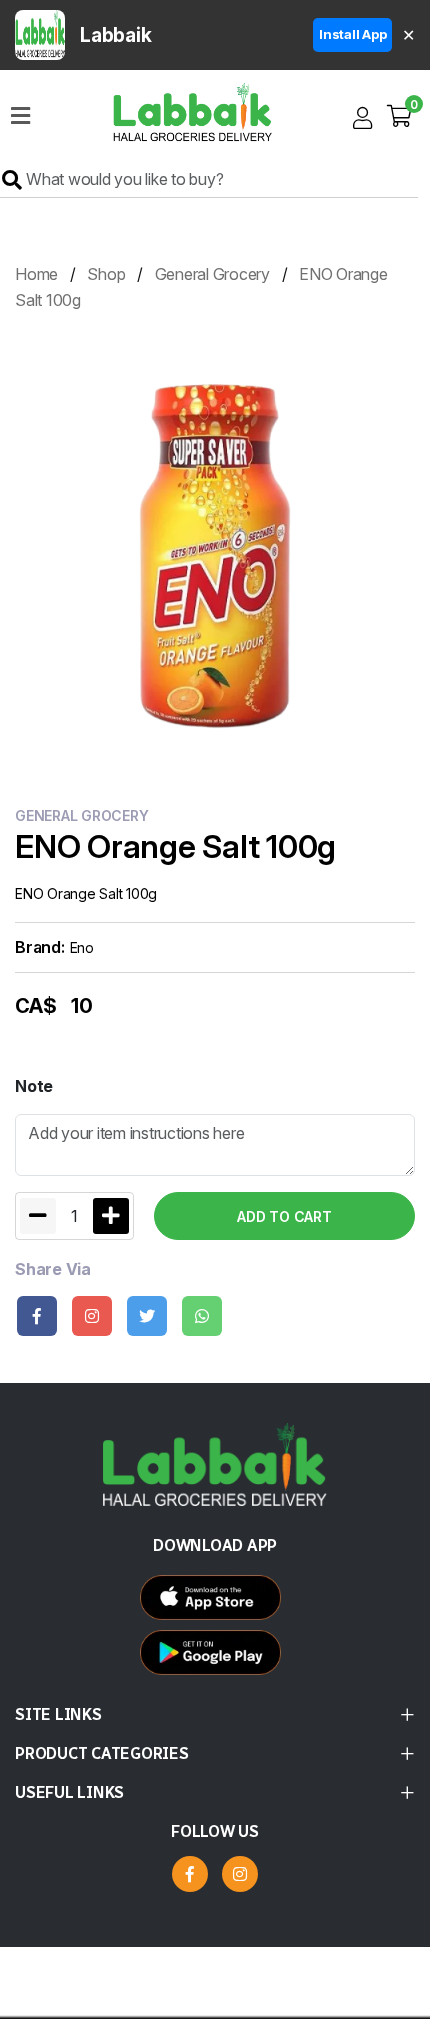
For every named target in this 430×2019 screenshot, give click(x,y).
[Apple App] (215, 1657)
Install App (352, 34)
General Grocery (212, 274)
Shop (106, 274)
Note (34, 1086)
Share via (53, 1269)
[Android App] (215, 1602)
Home (36, 274)
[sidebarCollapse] (20, 112)
